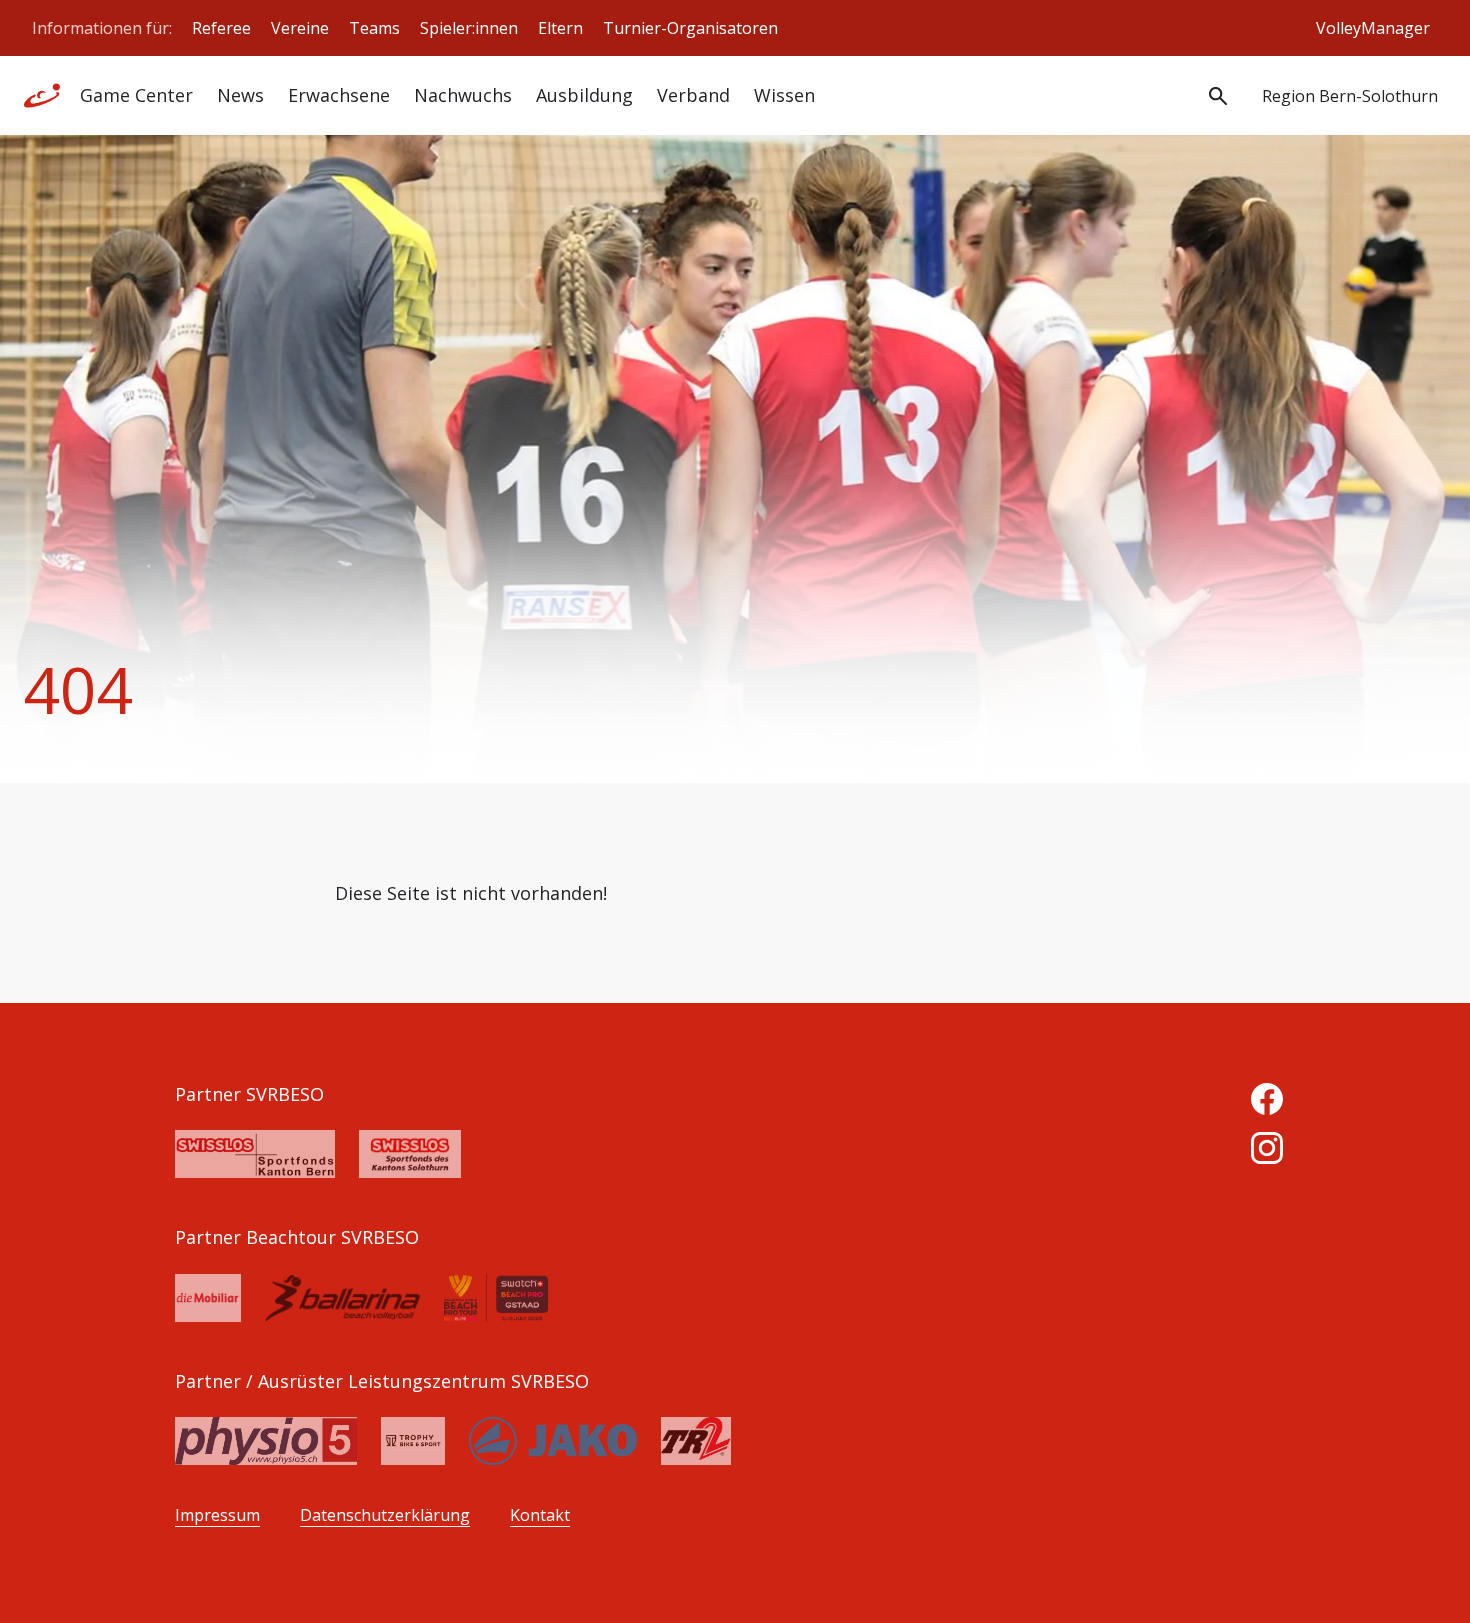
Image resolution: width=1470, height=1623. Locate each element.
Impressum (217, 1515)
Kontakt (540, 1515)
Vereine (300, 28)
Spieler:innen (469, 28)
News (240, 95)
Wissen (784, 95)
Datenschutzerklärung (385, 1515)
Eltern (560, 28)
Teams (374, 28)
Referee (221, 28)
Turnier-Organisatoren (690, 28)
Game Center (136, 95)
